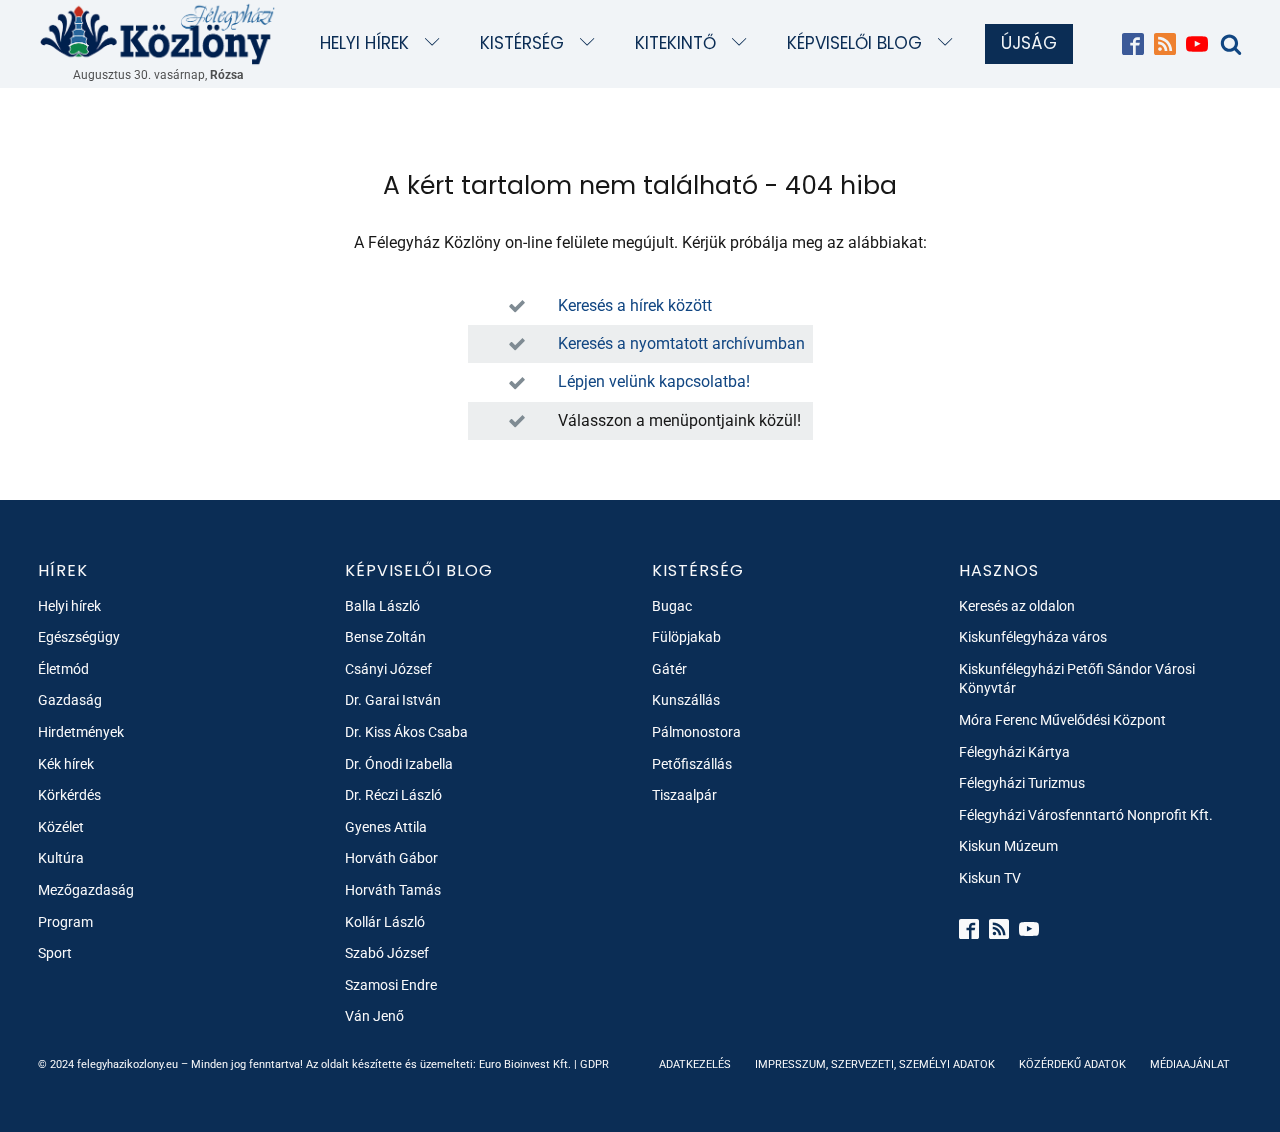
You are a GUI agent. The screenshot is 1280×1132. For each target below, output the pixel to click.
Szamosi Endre (391, 985)
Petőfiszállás (692, 764)
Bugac (672, 606)
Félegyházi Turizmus (1022, 783)
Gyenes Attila (386, 827)
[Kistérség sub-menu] (591, 43)
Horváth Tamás (393, 890)
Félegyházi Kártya (1014, 752)
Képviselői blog (854, 43)
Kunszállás (686, 700)
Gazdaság (70, 700)
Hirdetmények (81, 732)
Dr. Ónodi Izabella (399, 764)
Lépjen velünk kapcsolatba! (654, 381)
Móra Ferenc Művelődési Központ (1062, 720)
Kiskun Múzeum (1008, 846)
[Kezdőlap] (158, 33)
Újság (1029, 43)
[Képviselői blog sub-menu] (949, 43)
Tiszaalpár (684, 795)
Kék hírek (66, 764)
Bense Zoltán (385, 637)
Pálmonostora (696, 732)
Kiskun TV (990, 878)
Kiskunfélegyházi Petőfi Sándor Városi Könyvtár (1077, 679)
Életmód (63, 669)
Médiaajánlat (1190, 1064)
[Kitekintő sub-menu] (743, 43)
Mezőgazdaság (86, 890)
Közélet (61, 827)
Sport (55, 953)
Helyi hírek (364, 43)
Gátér (669, 669)
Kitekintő (675, 43)
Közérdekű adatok (1072, 1064)
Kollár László (385, 922)
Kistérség (522, 43)
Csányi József (388, 669)
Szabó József (387, 953)
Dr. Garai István (393, 700)
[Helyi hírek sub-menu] (436, 43)
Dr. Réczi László (393, 795)
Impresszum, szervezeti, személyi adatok (875, 1064)
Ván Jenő (374, 1016)
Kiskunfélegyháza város (1033, 637)
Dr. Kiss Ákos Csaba (406, 732)
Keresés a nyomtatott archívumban (681, 343)
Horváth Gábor (391, 858)
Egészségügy (79, 637)
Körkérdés (69, 795)
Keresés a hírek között (635, 305)
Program (65, 922)
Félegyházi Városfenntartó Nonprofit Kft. (1086, 815)
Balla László (382, 606)
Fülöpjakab (686, 637)
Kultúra (61, 858)
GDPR (594, 1064)
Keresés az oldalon (1017, 606)
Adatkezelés (695, 1064)
